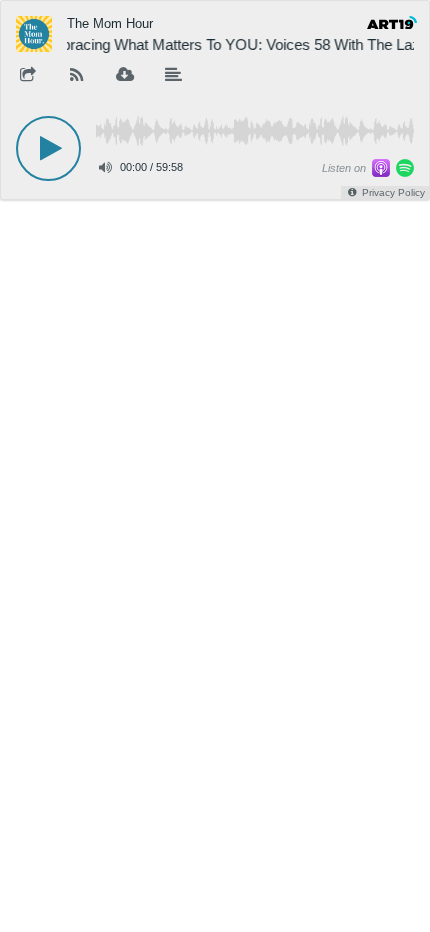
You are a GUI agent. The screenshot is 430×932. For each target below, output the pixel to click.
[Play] (48, 148)
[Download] (125, 76)
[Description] (174, 76)
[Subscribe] (77, 76)
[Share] (28, 76)
